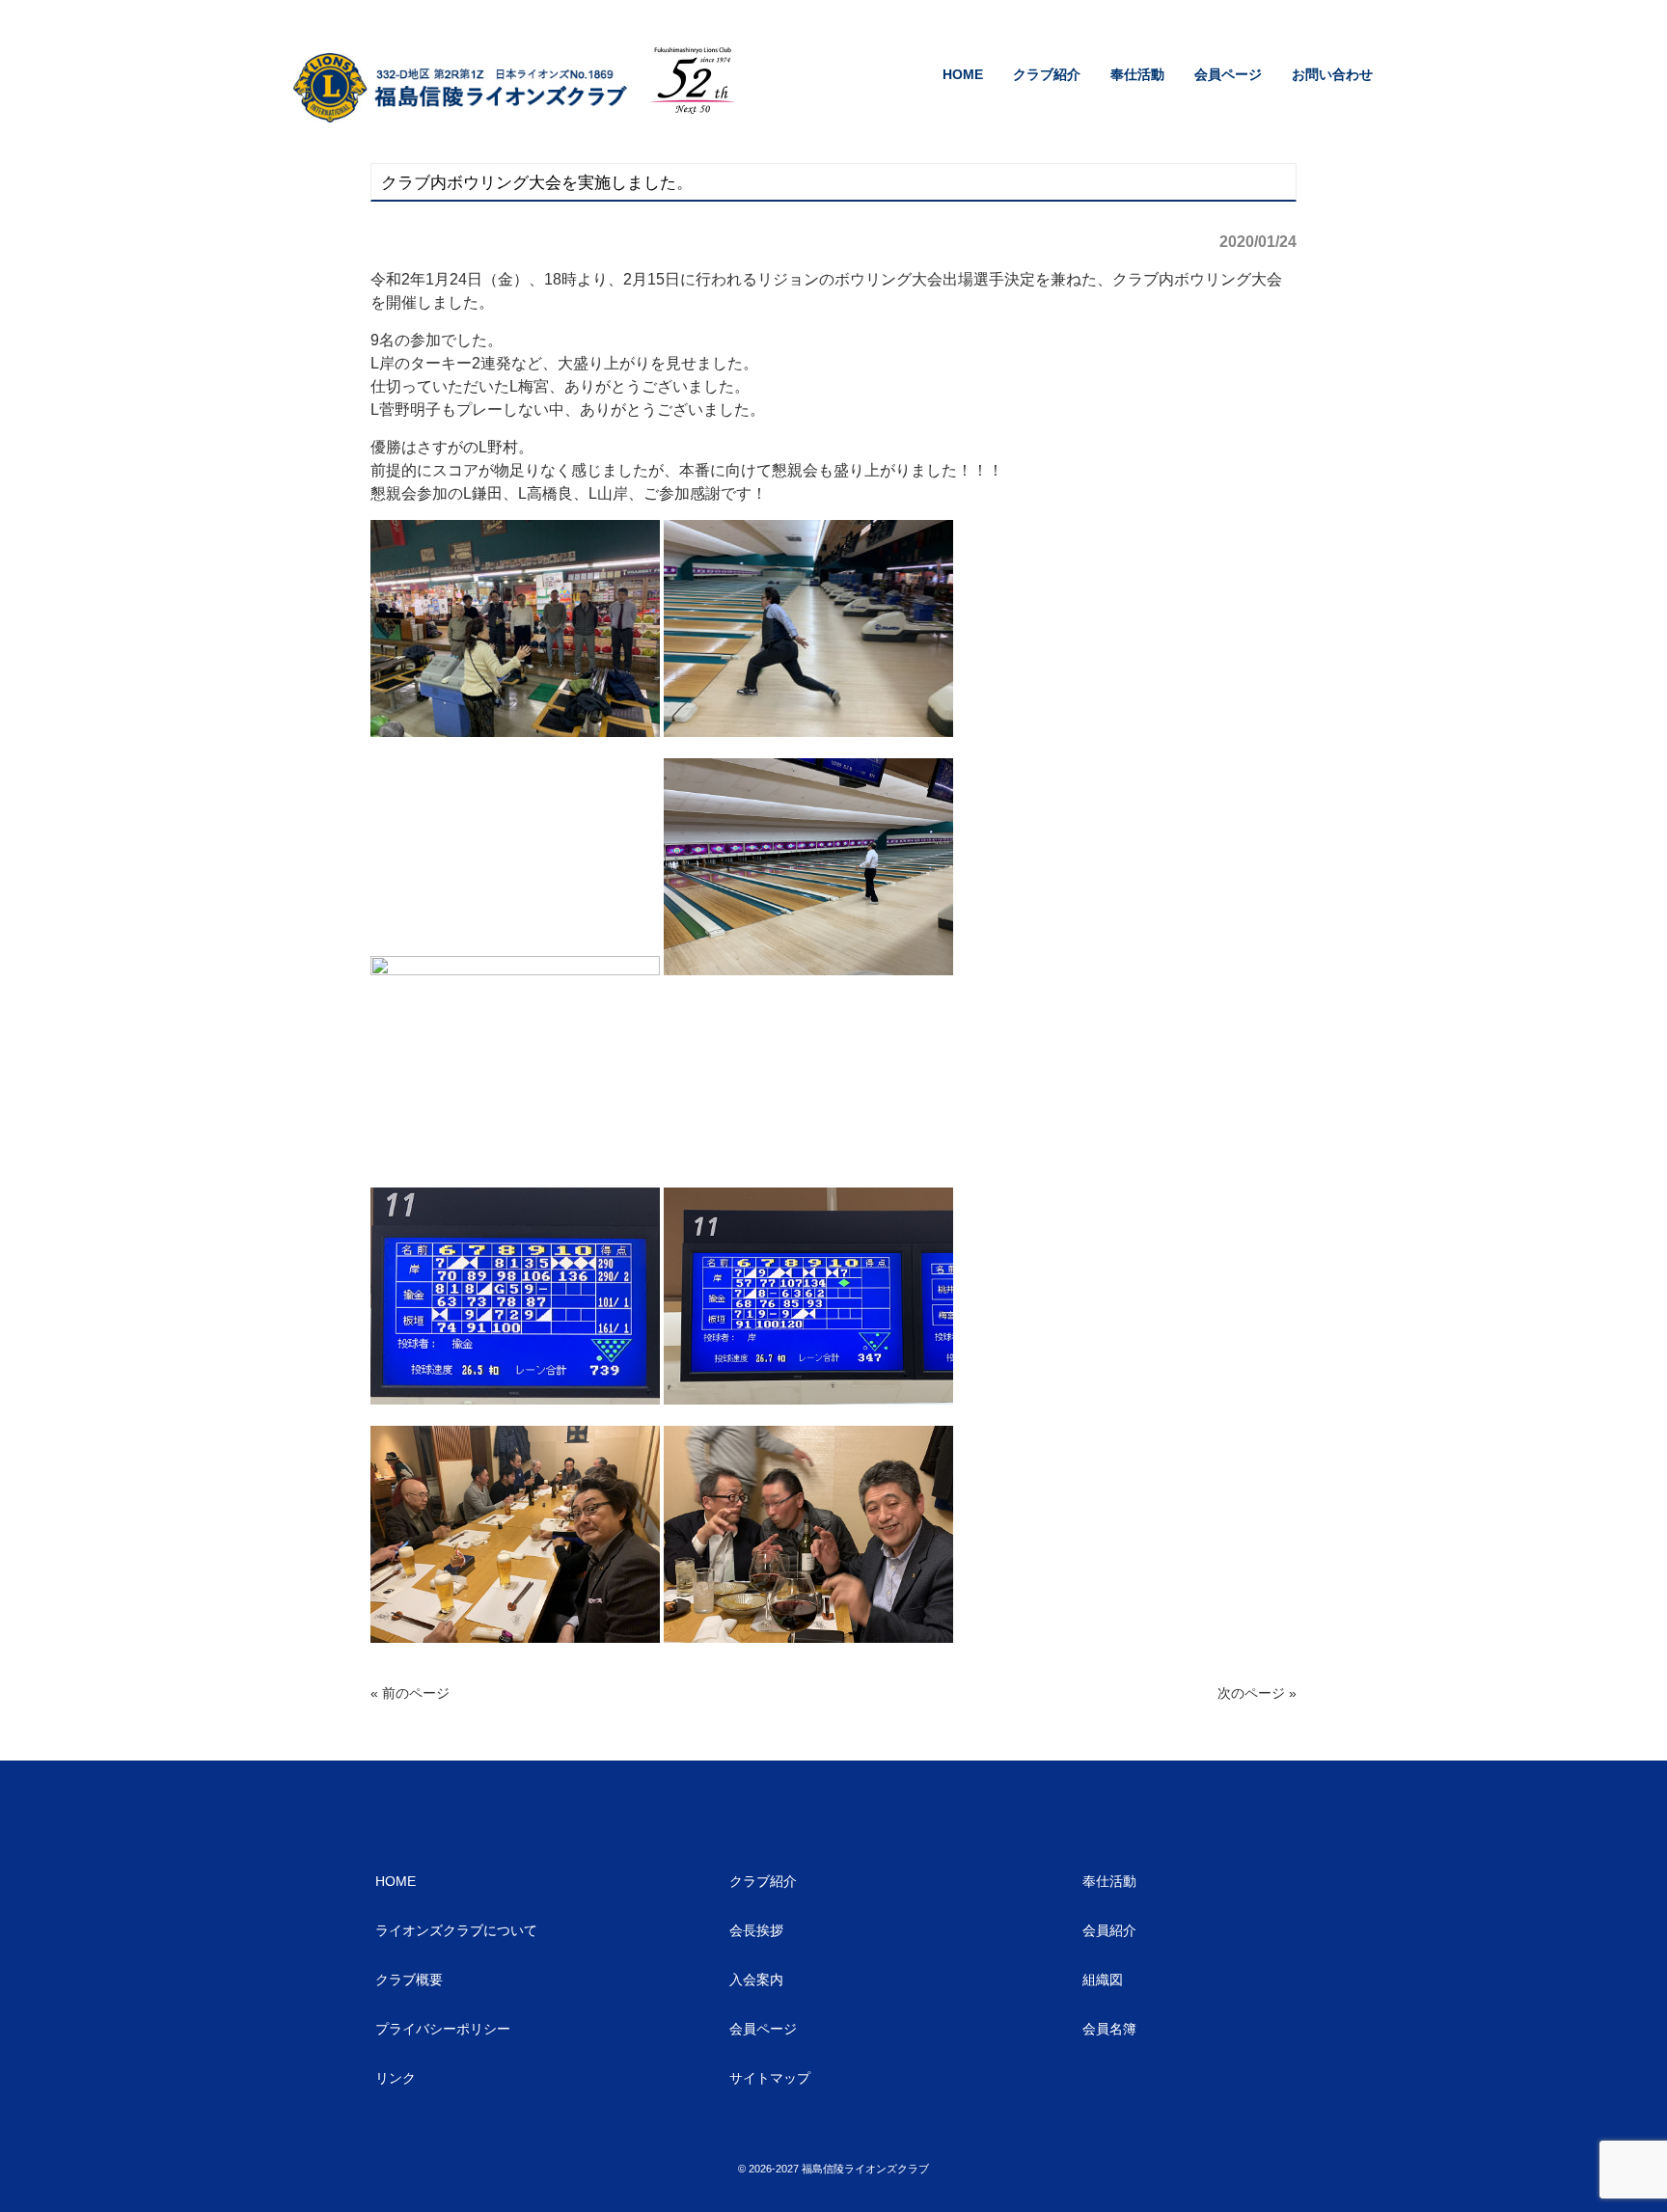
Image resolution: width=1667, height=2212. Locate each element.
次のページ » (1257, 1693)
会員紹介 (1109, 1930)
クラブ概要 (409, 1980)
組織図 (1103, 1980)
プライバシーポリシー (443, 2029)
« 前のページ (410, 1693)
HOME (396, 1881)
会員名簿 (1109, 2029)
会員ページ (763, 2029)
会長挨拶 (756, 1930)
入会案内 (756, 1980)
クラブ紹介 (763, 1881)
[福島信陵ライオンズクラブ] (464, 115)
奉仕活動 (1109, 1881)
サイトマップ (770, 2078)
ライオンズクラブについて (456, 1930)
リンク (396, 2078)
